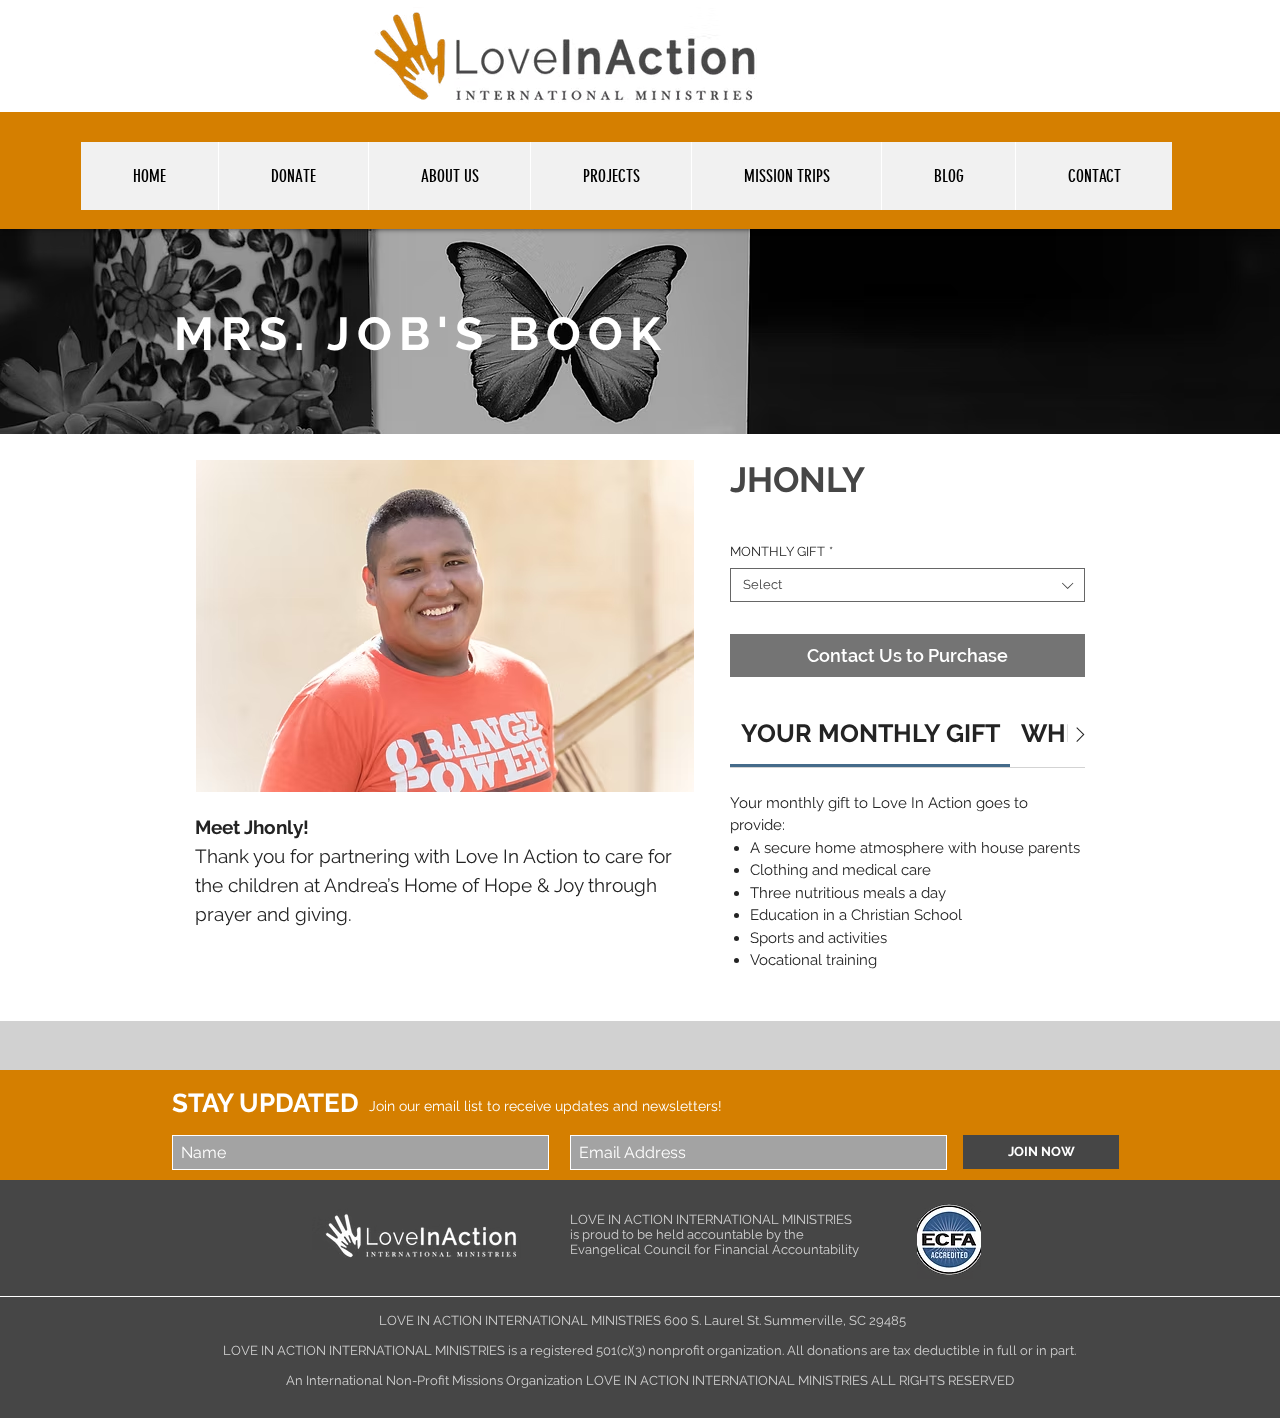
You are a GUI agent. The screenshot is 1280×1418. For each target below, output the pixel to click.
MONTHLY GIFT (781, 551)
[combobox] (907, 585)
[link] (870, 733)
